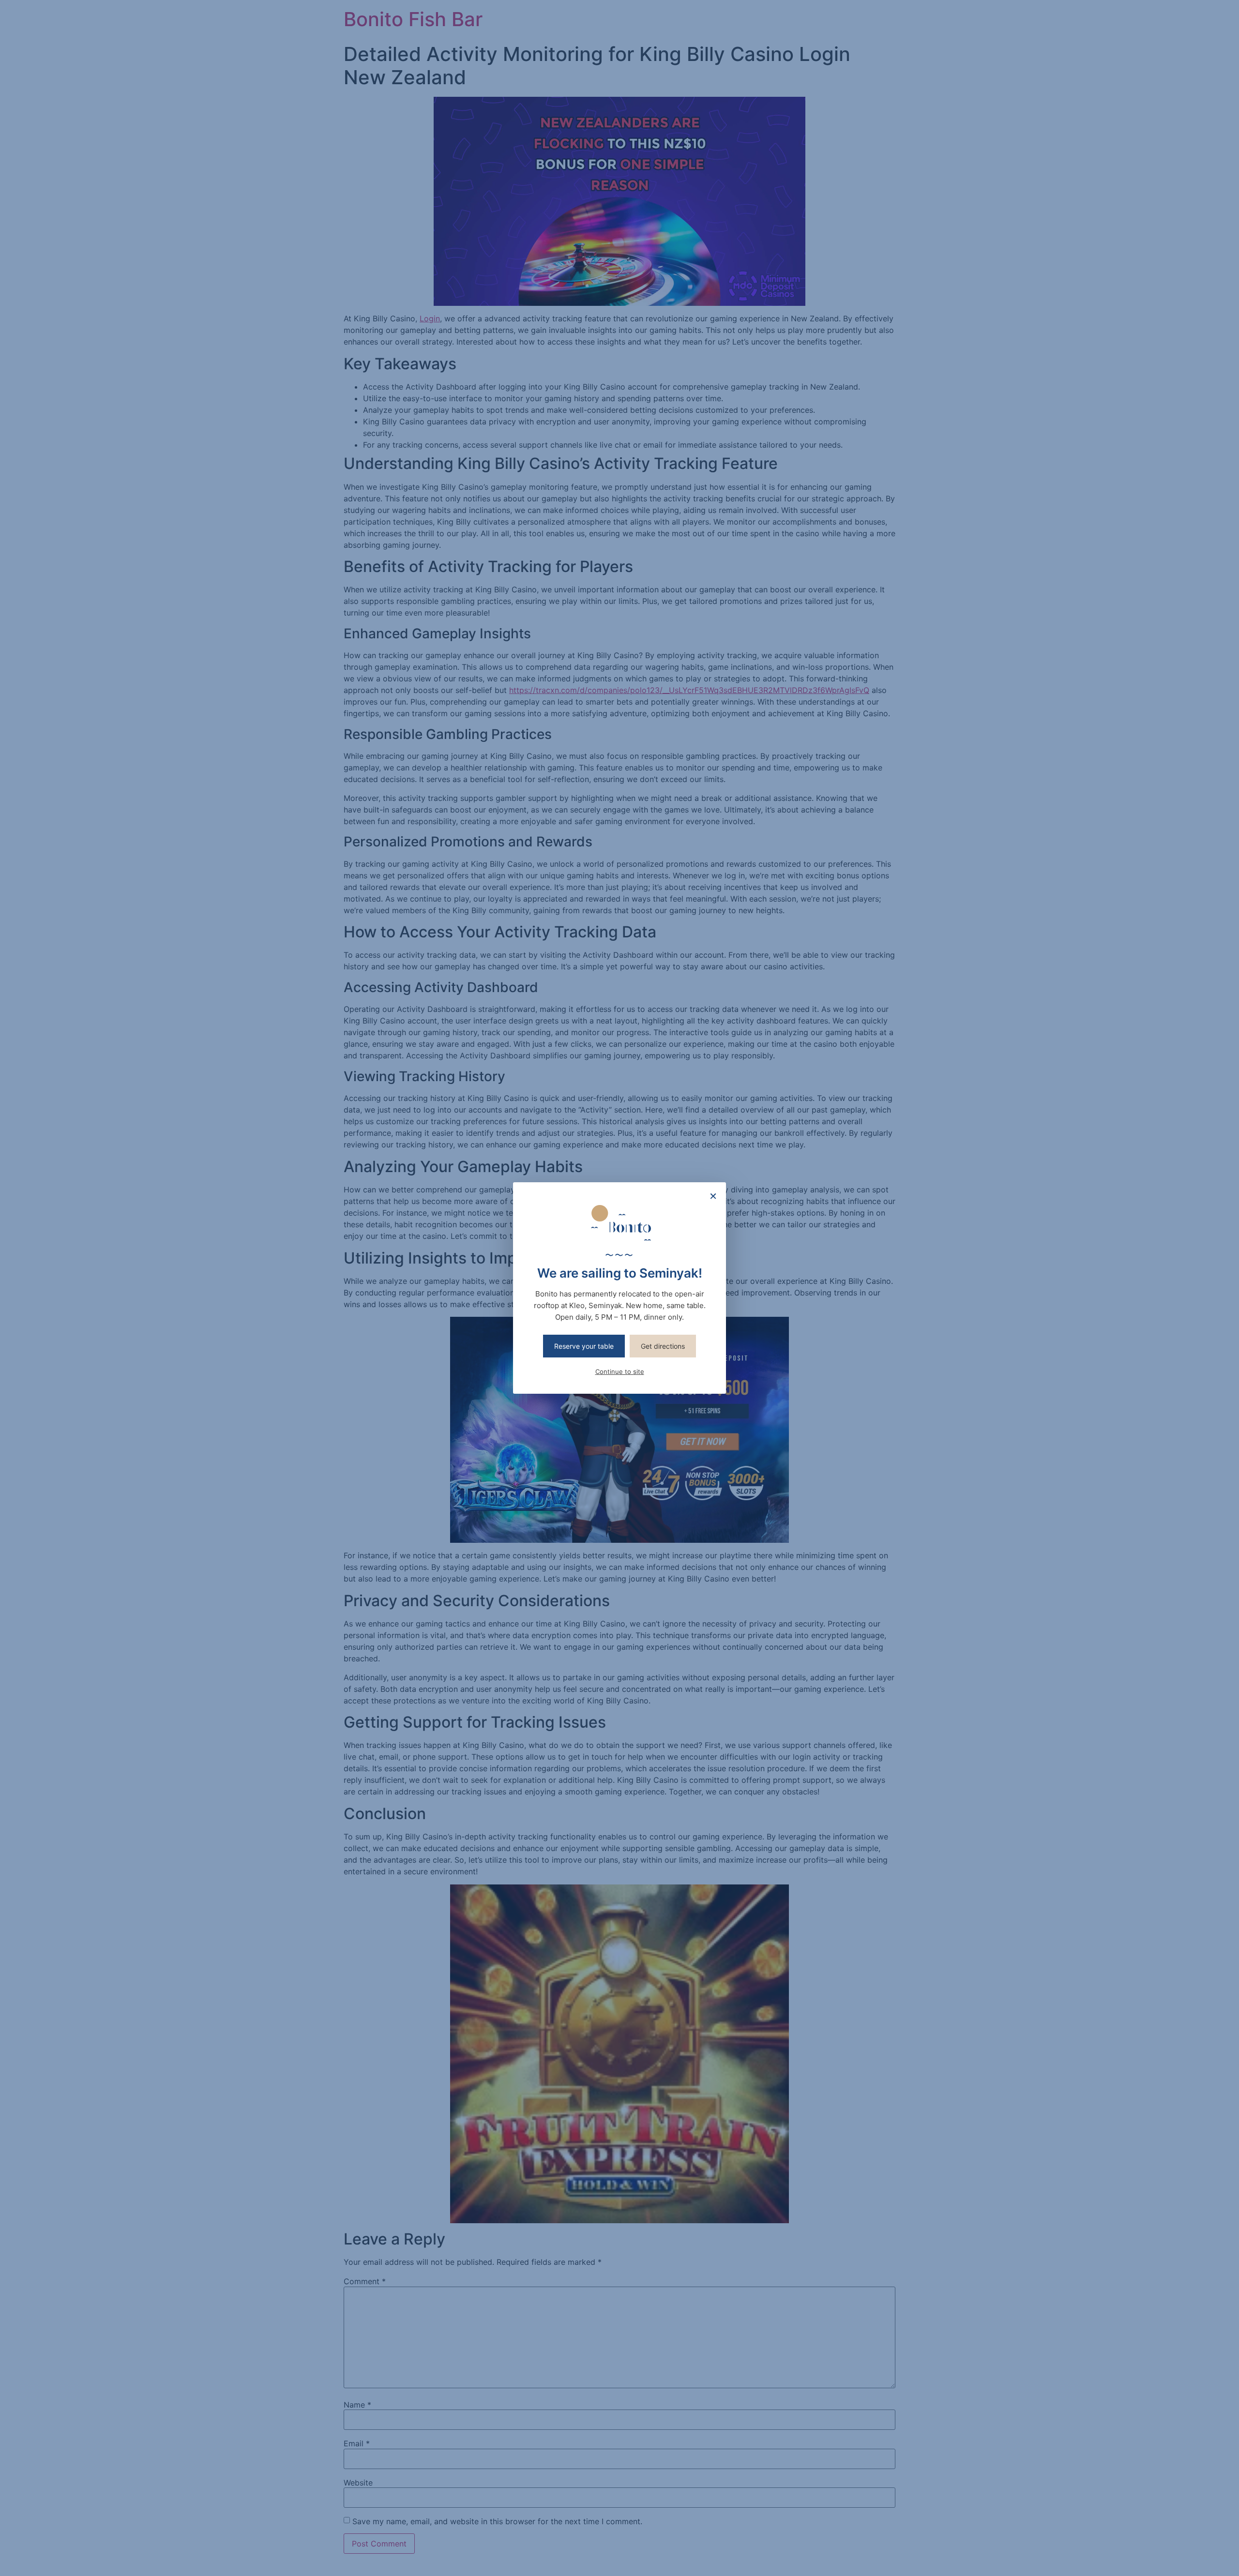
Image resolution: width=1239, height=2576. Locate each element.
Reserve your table (584, 1346)
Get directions (663, 1346)
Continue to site (620, 1371)
